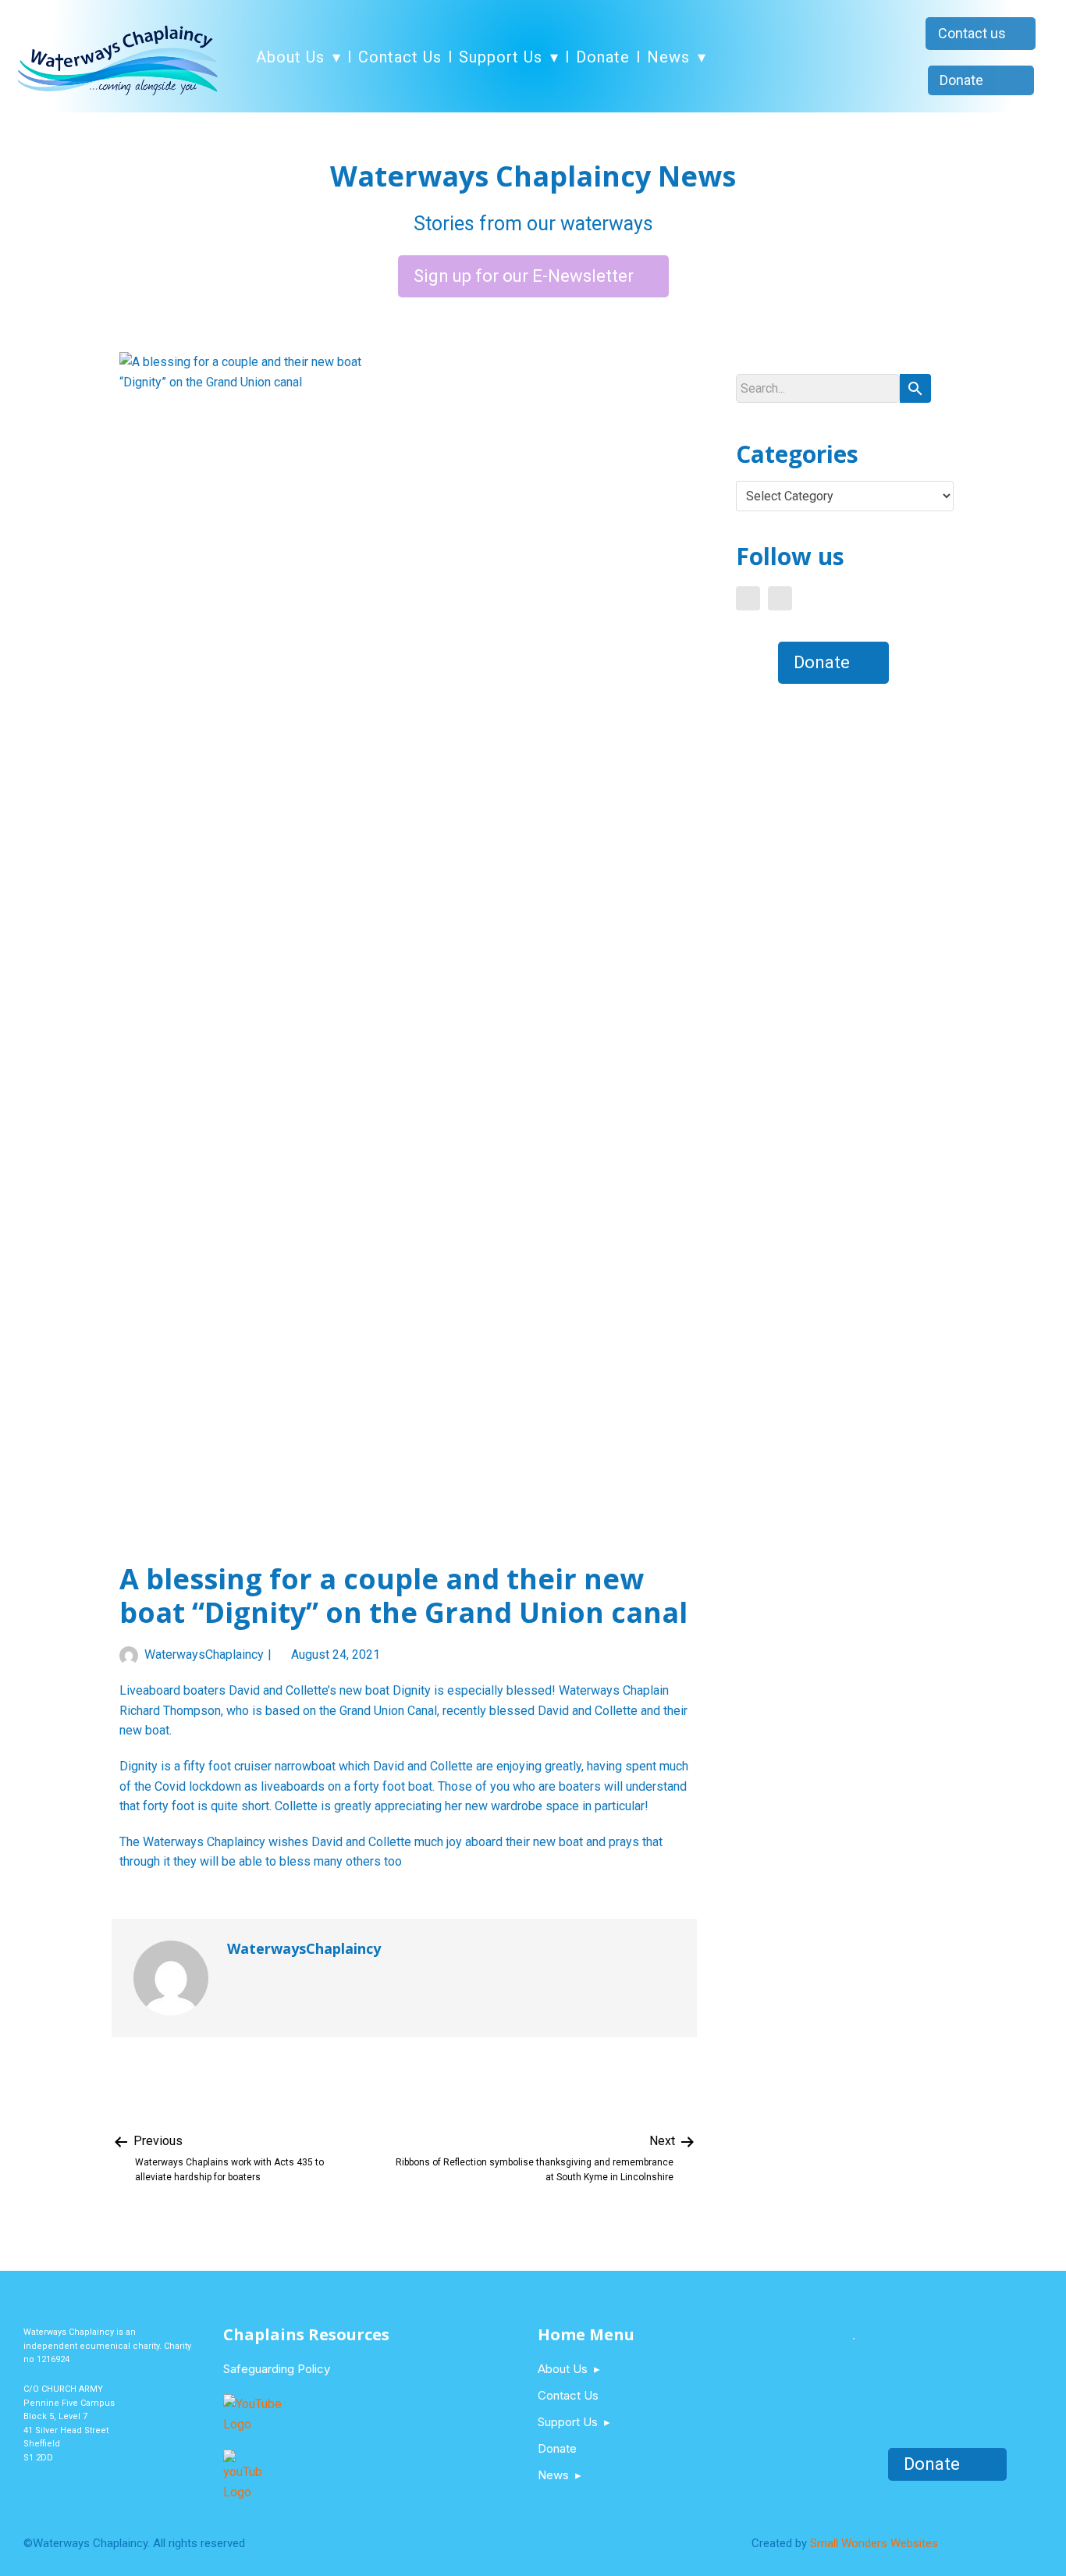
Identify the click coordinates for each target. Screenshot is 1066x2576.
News (668, 57)
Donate (603, 57)
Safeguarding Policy (277, 2369)
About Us (290, 57)
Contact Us (400, 57)
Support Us (501, 57)
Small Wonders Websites (874, 2543)
